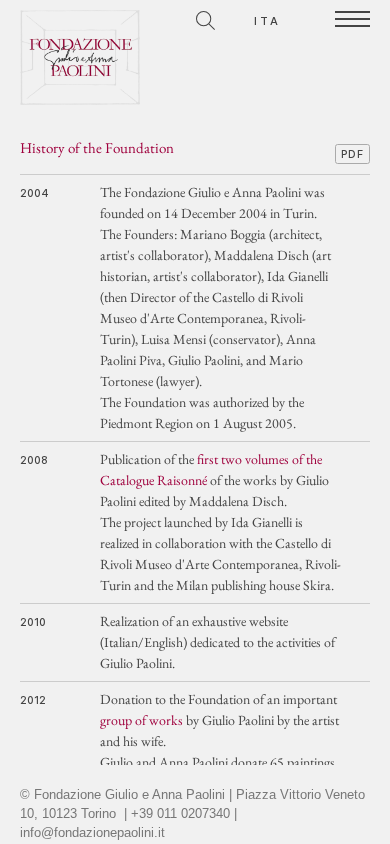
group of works (141, 720)
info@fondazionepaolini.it (92, 833)
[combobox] (117, 17)
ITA (268, 21)
